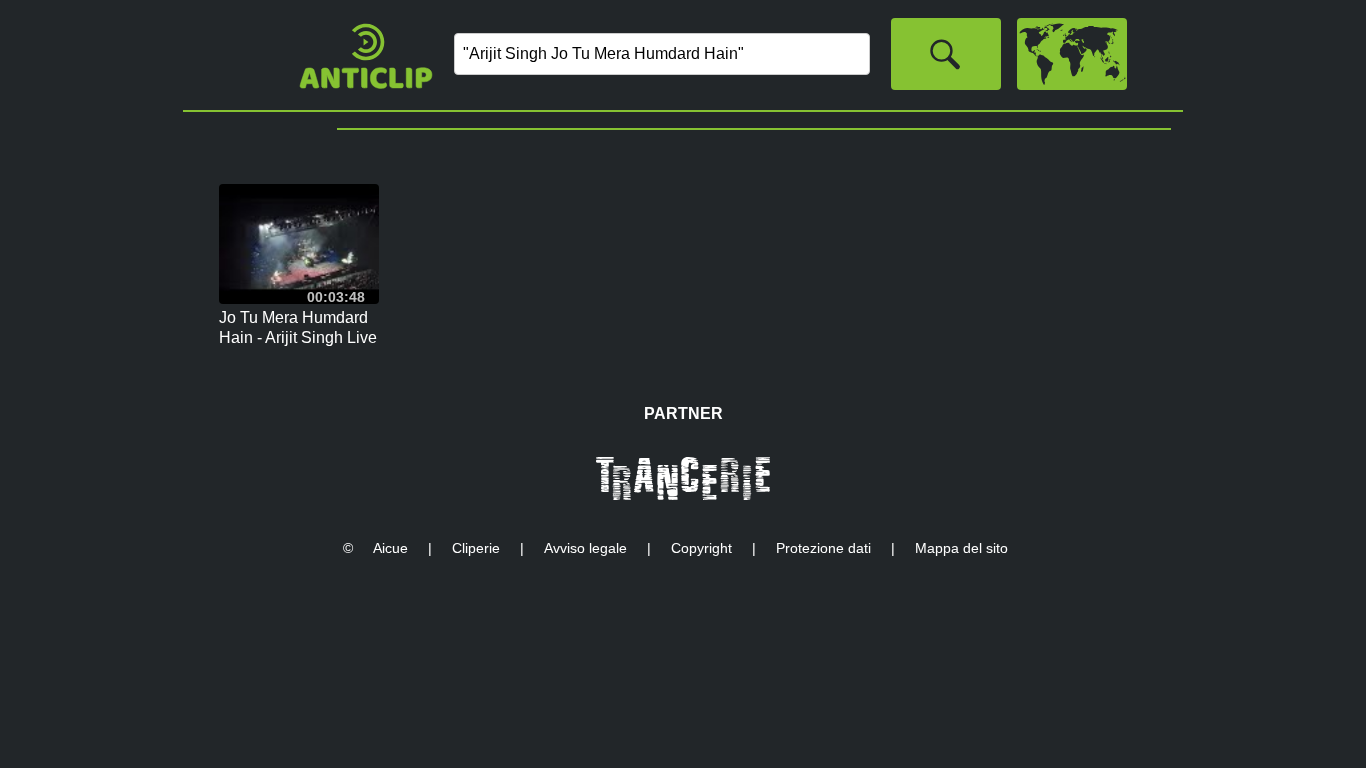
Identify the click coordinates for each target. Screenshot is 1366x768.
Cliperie (476, 548)
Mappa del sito (961, 548)
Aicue (390, 548)
